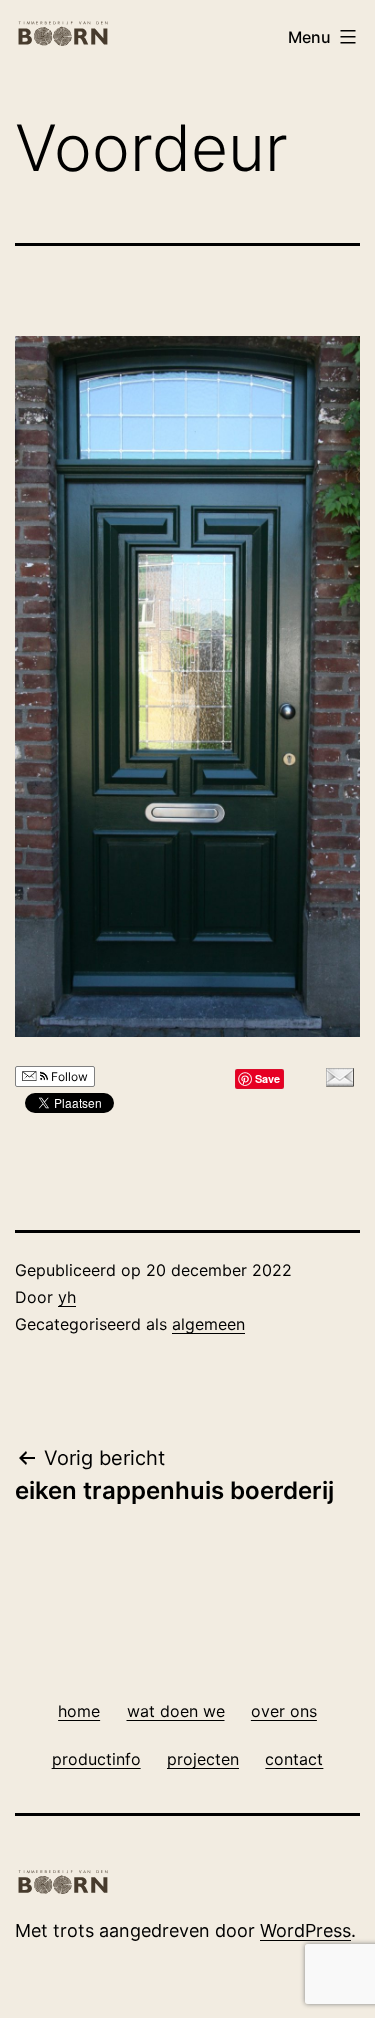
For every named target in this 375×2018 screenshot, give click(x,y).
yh (67, 1297)
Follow (68, 1076)
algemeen (208, 1324)
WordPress (305, 1930)
